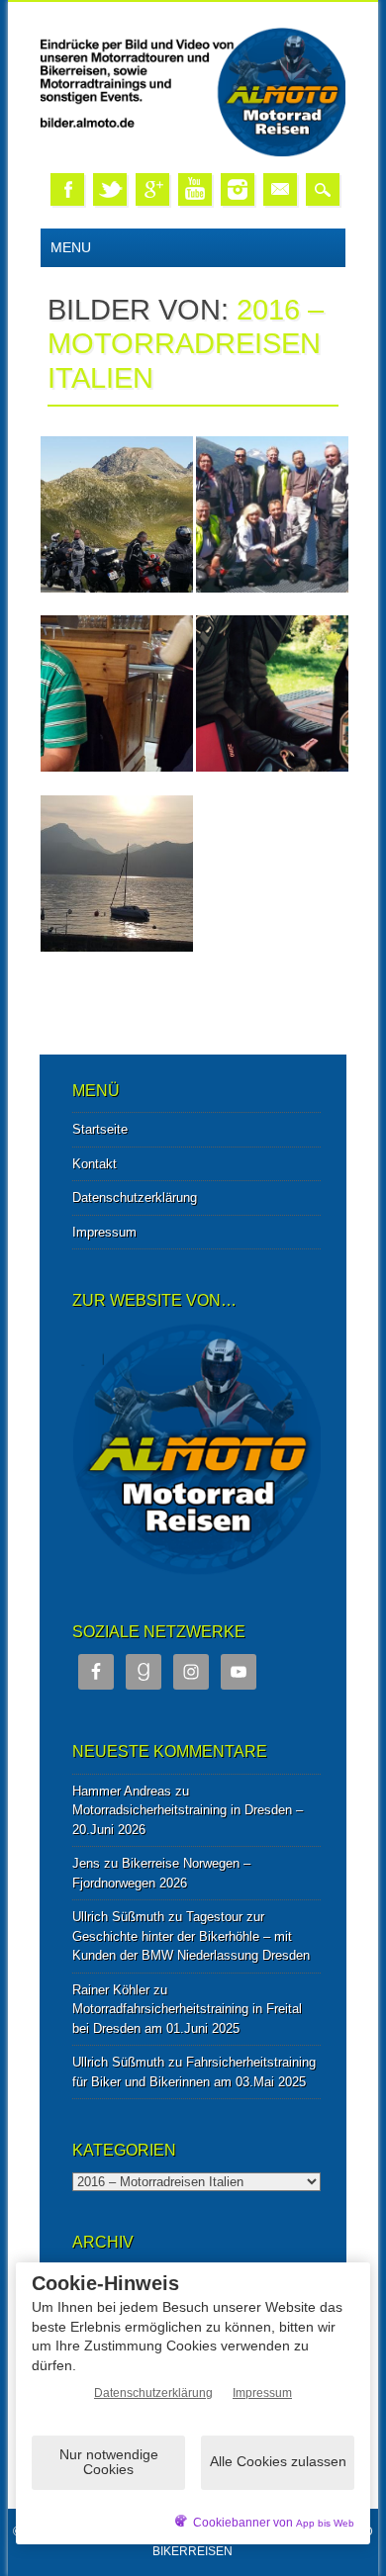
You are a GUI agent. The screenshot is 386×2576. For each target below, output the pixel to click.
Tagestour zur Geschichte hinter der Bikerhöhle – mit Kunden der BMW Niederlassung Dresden (191, 1936)
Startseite (100, 1129)
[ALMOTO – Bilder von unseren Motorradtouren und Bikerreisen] (193, 153)
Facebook (67, 189)
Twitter (110, 189)
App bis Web (325, 2523)
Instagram (238, 189)
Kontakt (95, 1164)
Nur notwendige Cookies (109, 2462)
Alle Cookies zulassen (278, 2461)
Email (280, 189)
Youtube (195, 189)
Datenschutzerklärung (135, 1197)
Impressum (104, 1232)
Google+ (152, 189)
